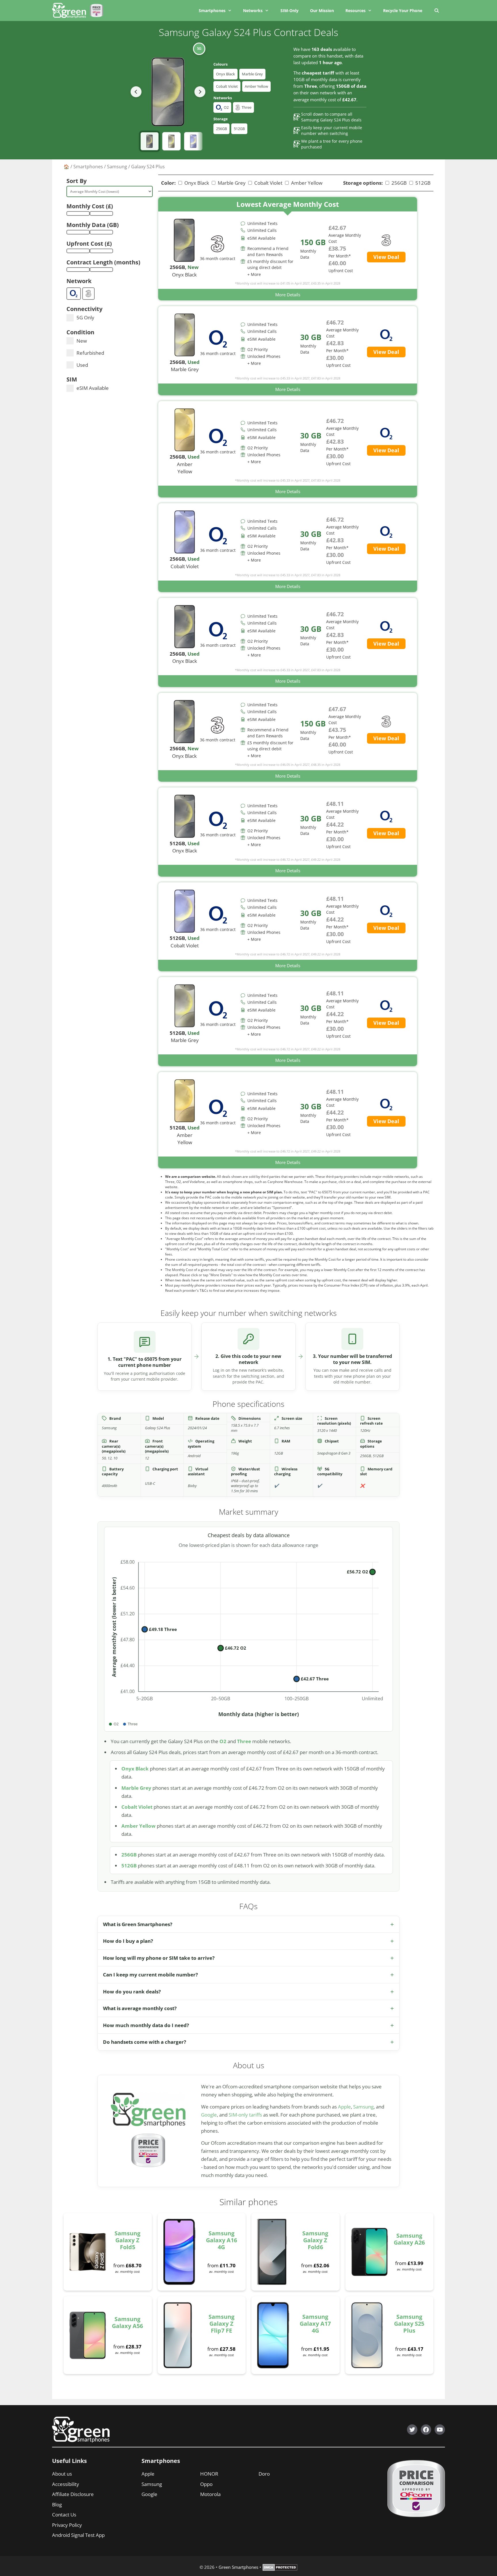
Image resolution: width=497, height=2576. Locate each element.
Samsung (117, 167)
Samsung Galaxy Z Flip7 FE (221, 2324)
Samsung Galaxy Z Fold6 (315, 2240)
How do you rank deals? (132, 1992)
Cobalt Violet (227, 86)
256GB (221, 129)
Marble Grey (252, 74)
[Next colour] (200, 92)
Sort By (77, 181)
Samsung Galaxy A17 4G (315, 2324)
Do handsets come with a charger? (145, 2042)
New (82, 341)
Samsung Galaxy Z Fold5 (127, 2240)
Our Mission (322, 11)
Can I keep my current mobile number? (150, 1975)
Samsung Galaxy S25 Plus (409, 2324)
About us (62, 2474)
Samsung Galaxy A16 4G (221, 2240)
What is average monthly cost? (140, 2008)
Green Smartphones (238, 2567)
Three (244, 1741)
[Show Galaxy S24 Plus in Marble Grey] (171, 141)
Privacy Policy (67, 2525)
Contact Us (64, 2515)
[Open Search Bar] (436, 11)
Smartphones (212, 11)
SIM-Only (289, 11)
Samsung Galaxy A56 (127, 2322)
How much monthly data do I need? (146, 2025)
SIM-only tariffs (245, 2115)
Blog (57, 2505)
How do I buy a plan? (128, 1941)
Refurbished (90, 353)
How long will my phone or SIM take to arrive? (159, 1958)
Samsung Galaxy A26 (409, 2239)
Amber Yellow (256, 86)
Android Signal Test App (78, 2535)
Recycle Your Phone (403, 11)
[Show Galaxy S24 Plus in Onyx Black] (150, 141)
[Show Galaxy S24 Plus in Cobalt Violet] (193, 141)
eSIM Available (93, 388)
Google (209, 2115)
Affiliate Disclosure (73, 2494)
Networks (253, 11)
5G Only (85, 317)
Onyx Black (225, 74)
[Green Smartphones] (70, 11)
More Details (288, 295)
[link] (288, 249)
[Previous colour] (136, 92)
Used (82, 365)
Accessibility (66, 2484)
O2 (223, 1741)
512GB (239, 129)
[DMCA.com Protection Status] (280, 2569)
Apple (344, 2107)
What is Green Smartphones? (138, 1924)
